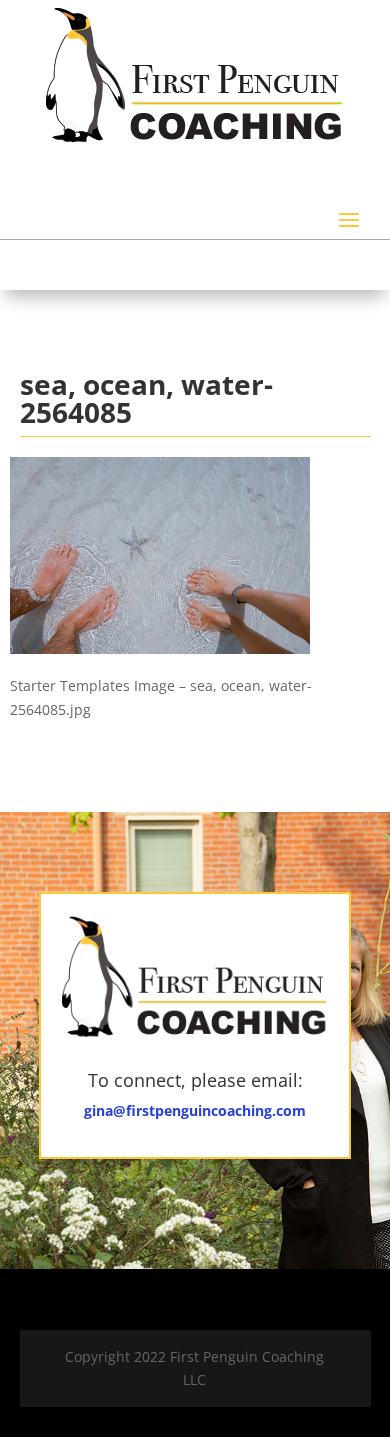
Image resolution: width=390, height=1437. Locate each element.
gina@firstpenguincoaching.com (195, 1110)
